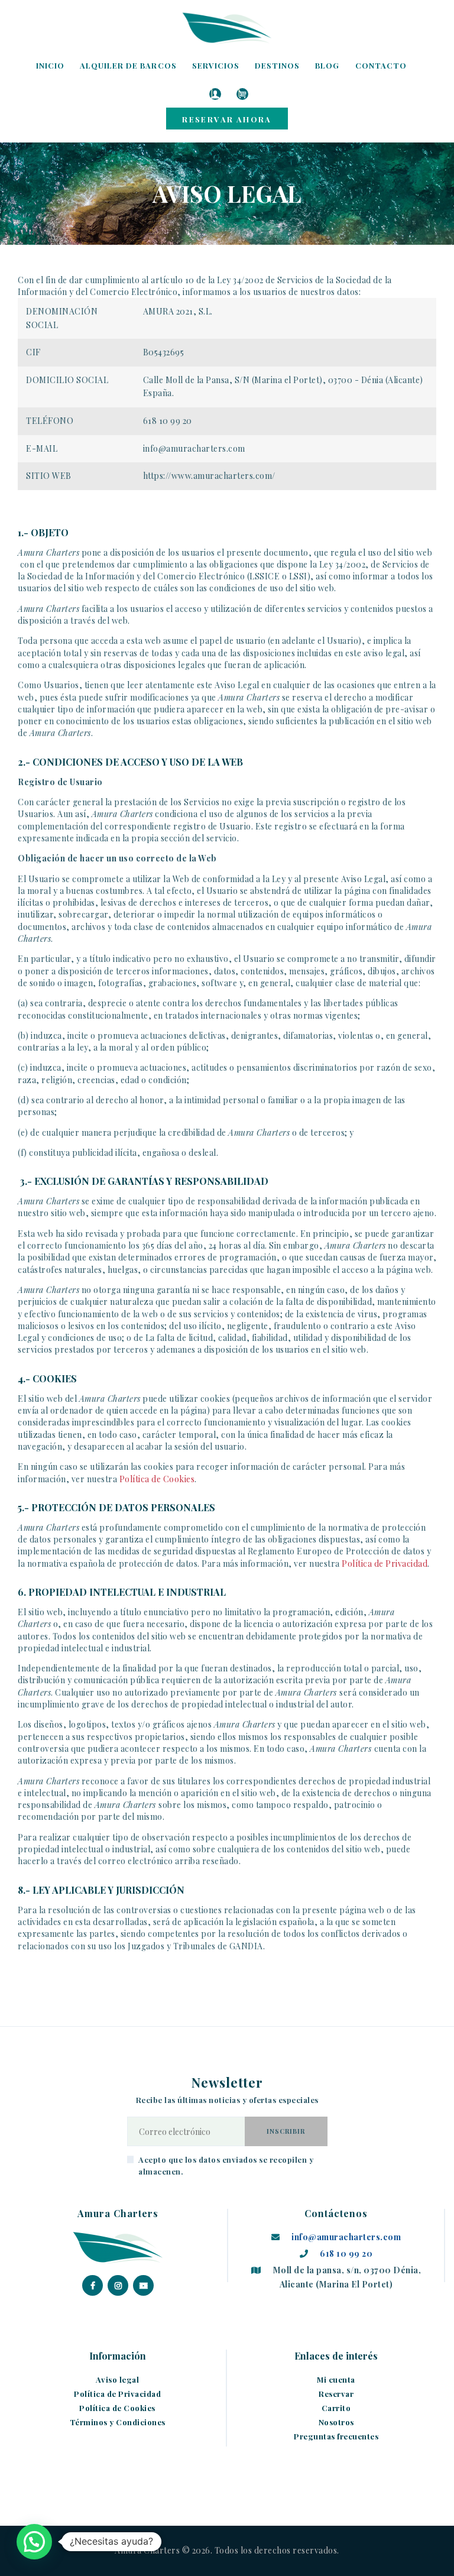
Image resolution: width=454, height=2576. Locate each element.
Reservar (336, 2394)
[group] (227, 762)
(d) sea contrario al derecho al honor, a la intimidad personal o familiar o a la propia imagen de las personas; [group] (212, 1106)
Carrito (336, 2408)
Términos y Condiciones (118, 2422)
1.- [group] (43, 533)
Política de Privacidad (385, 1564)
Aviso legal (118, 2379)
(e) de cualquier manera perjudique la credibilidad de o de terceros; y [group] (186, 1133)
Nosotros (336, 2422)
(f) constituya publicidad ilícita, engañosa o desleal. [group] (118, 1153)
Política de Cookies (157, 1479)
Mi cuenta (336, 2379)
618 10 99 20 (346, 2253)
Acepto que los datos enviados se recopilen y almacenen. (226, 2165)
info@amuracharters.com (346, 2237)
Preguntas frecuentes (336, 2436)
